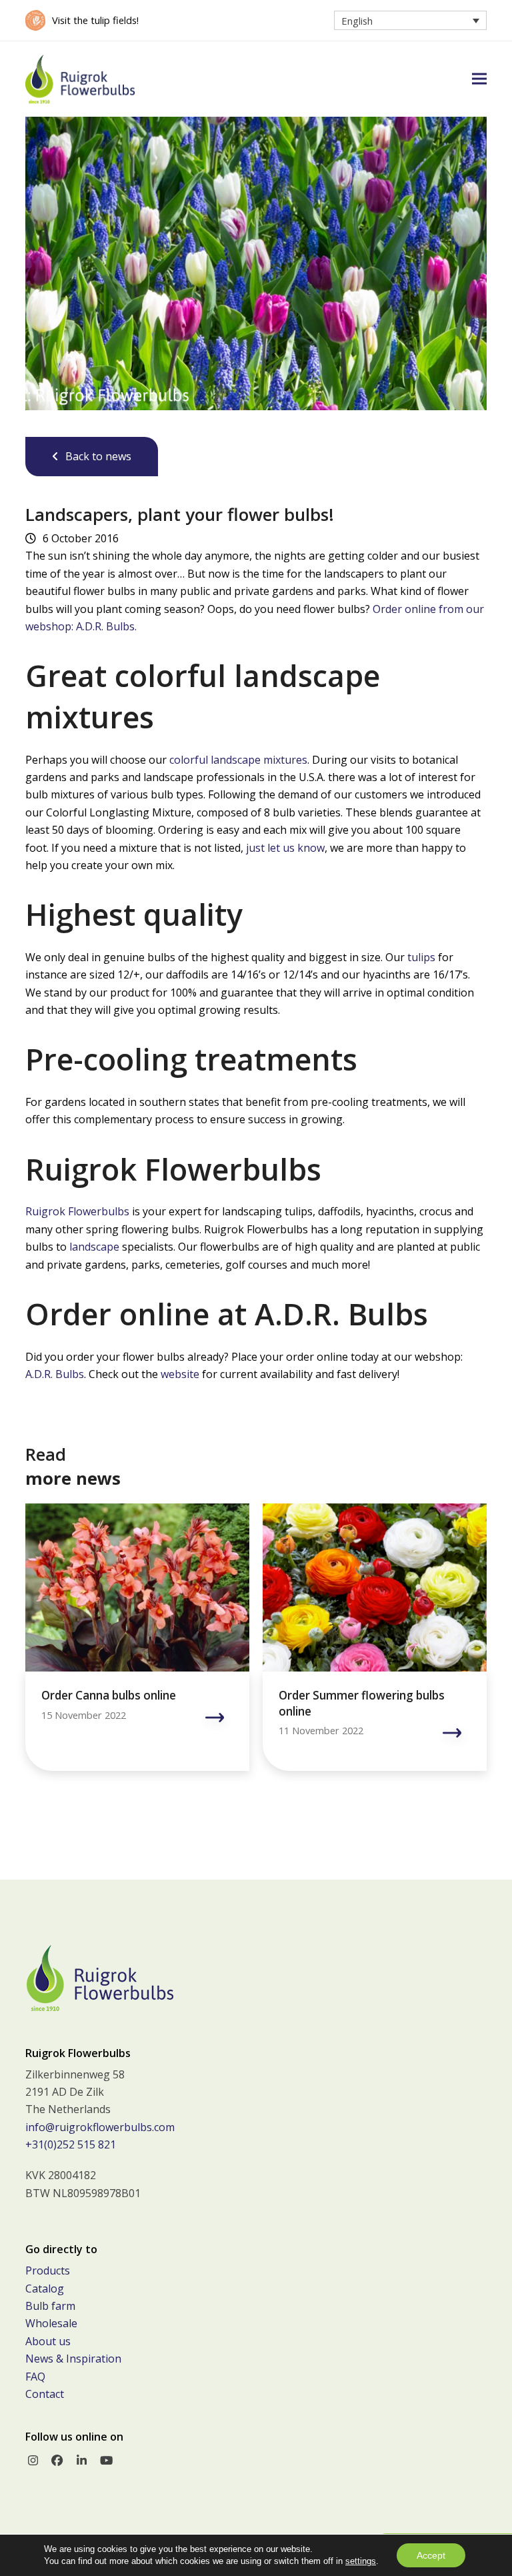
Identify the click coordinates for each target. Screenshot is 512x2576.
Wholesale (51, 2323)
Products (48, 2271)
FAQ (35, 2377)
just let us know (285, 848)
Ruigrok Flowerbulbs (77, 1211)
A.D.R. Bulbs (55, 1374)
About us (48, 2341)
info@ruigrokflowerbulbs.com (100, 2127)
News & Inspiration (73, 2359)
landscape (94, 1247)
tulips (421, 957)
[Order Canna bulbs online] (137, 1587)
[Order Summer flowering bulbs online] (375, 1587)
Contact (45, 2394)
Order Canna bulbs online (109, 1695)
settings (361, 2561)
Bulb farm (50, 2306)
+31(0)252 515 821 (71, 2144)
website (180, 1374)
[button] (479, 79)
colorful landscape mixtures (238, 760)
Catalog (45, 2289)
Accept (431, 2555)
